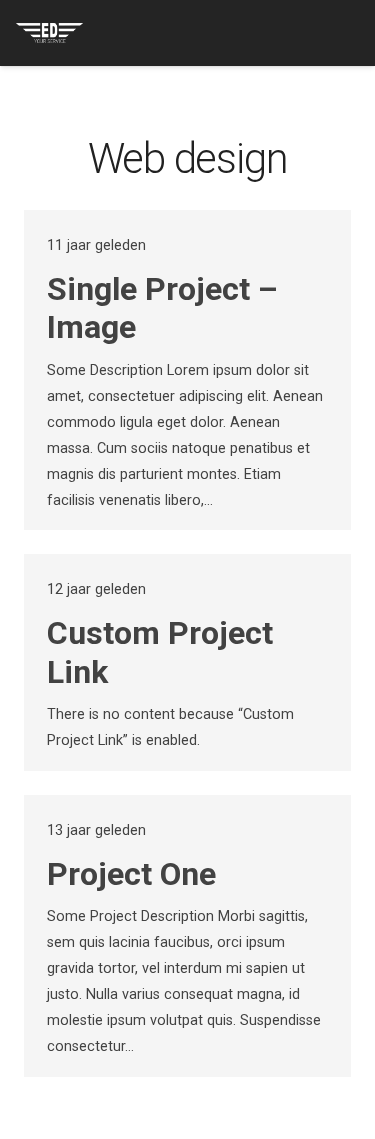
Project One (131, 874)
